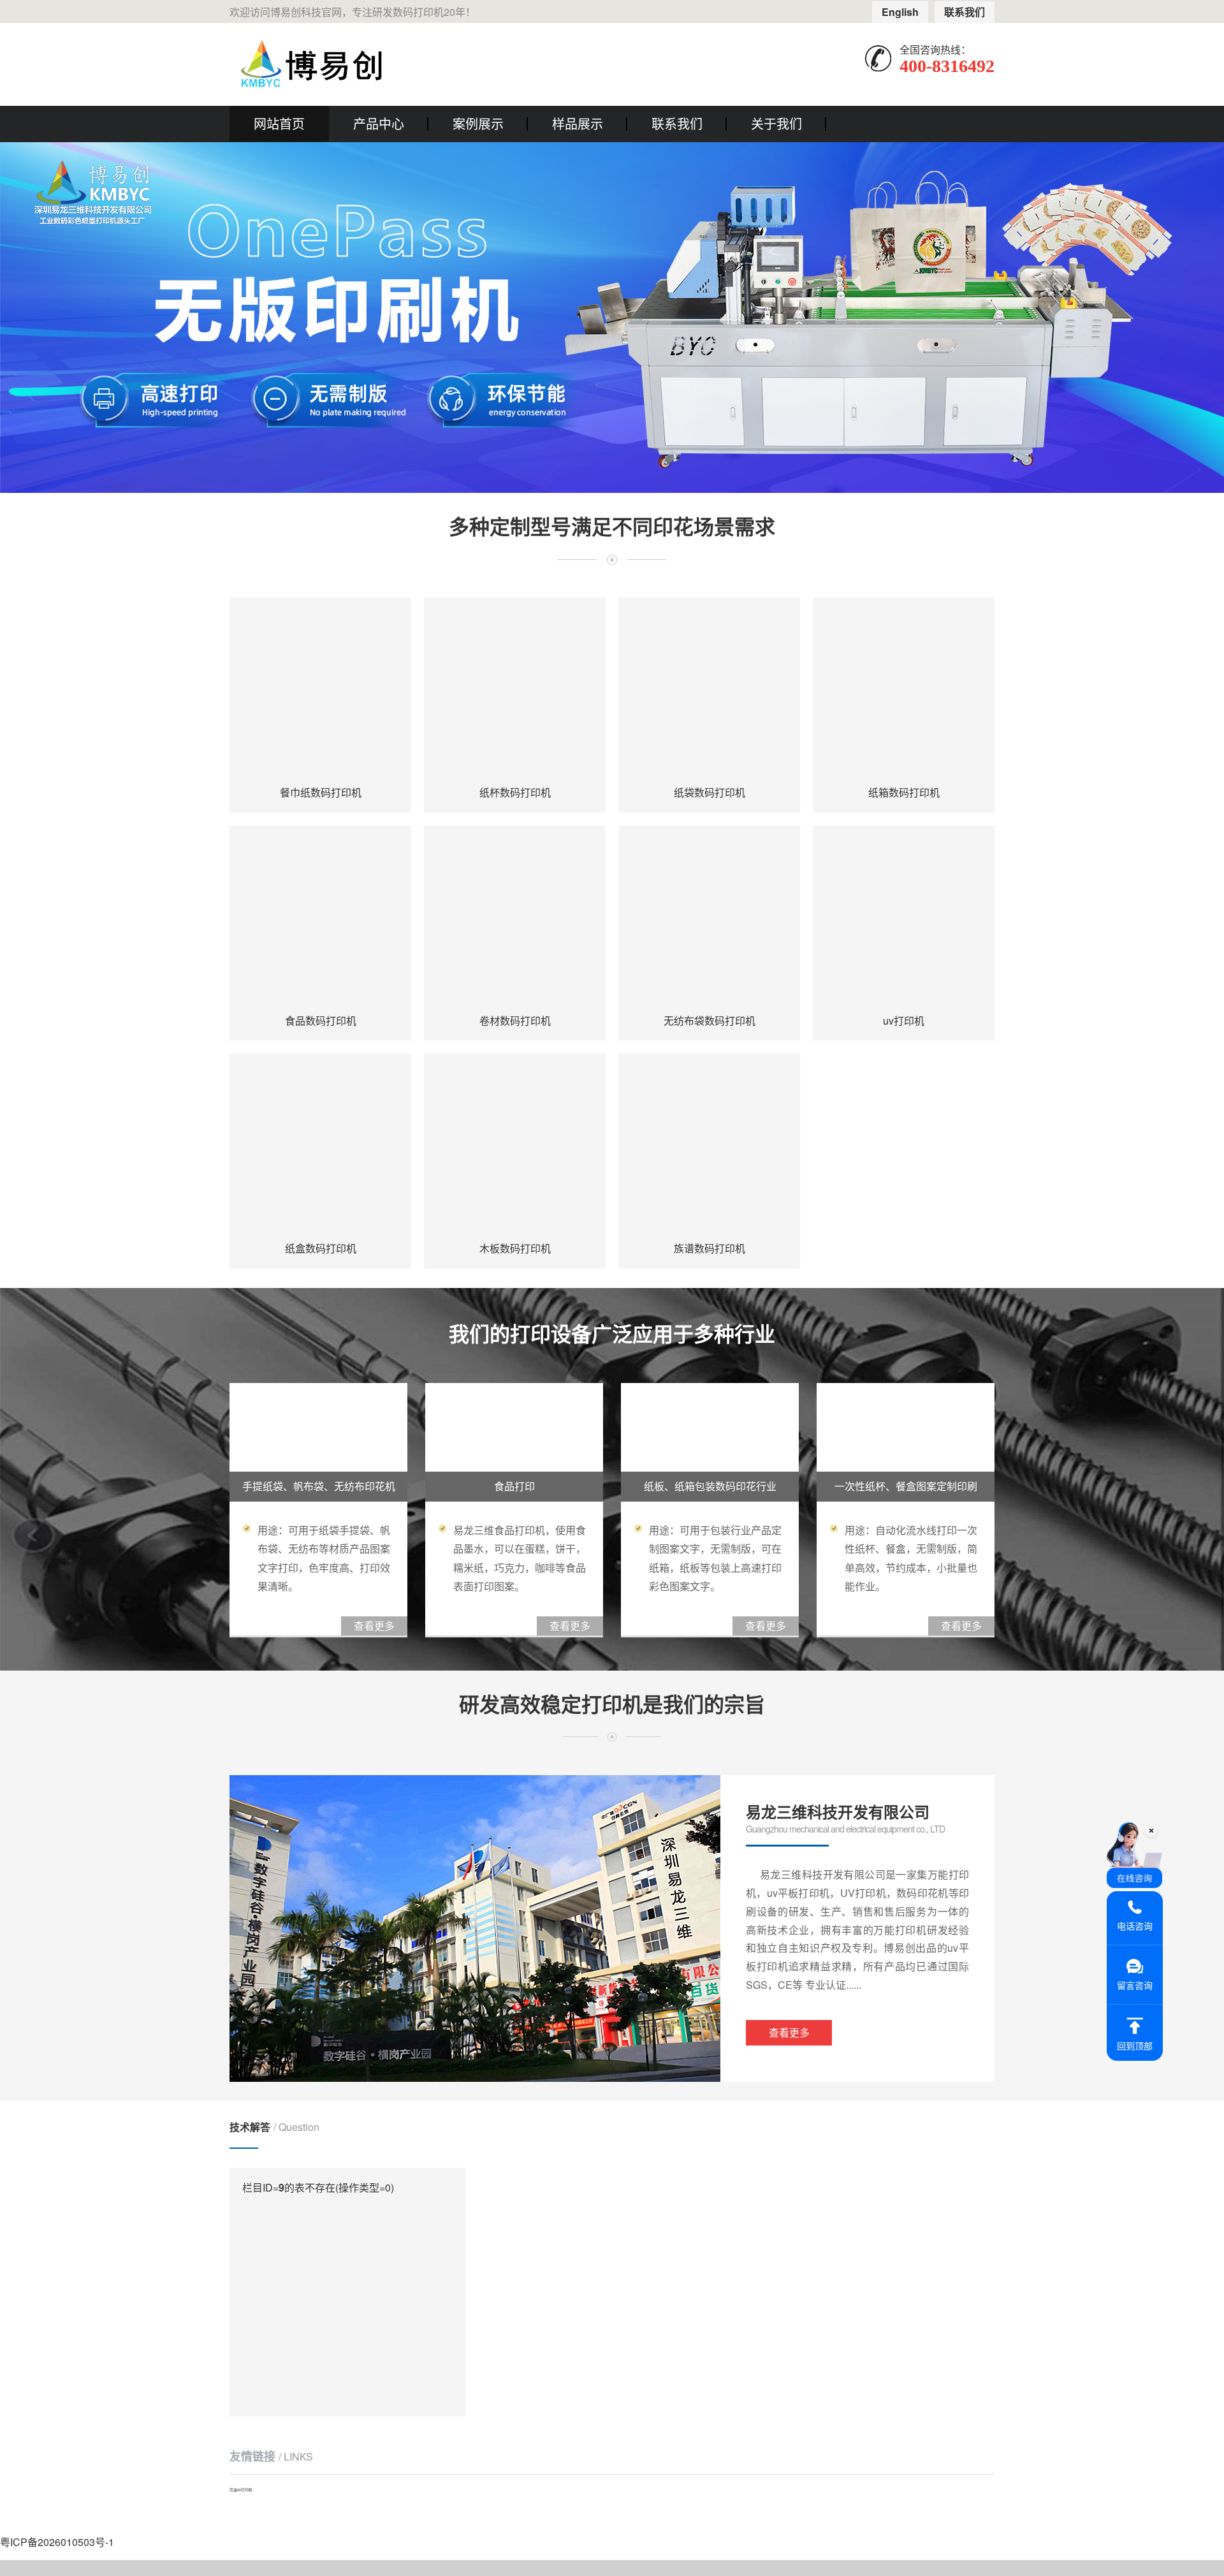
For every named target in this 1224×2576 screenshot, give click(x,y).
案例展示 (478, 123)
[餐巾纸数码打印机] (320, 688)
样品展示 (578, 123)
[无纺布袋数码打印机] (709, 917)
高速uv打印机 (241, 2490)
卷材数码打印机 (515, 1021)
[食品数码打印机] (320, 917)
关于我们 (776, 123)
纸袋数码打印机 (710, 792)
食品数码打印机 (321, 1021)
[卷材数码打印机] (515, 917)
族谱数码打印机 (710, 1248)
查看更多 (789, 2032)
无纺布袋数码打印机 (710, 1021)
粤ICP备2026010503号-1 (57, 2542)
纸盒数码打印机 (321, 1248)
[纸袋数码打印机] (709, 688)
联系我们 (965, 12)
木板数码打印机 (515, 1248)
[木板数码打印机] (515, 1144)
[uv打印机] (904, 917)
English (900, 12)
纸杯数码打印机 (515, 792)
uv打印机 (904, 1021)
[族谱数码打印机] (709, 1144)
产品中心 (379, 123)
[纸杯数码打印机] (515, 688)
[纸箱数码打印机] (904, 688)
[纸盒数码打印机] (320, 1144)
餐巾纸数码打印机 (321, 792)
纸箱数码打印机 (904, 792)
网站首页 (279, 123)
